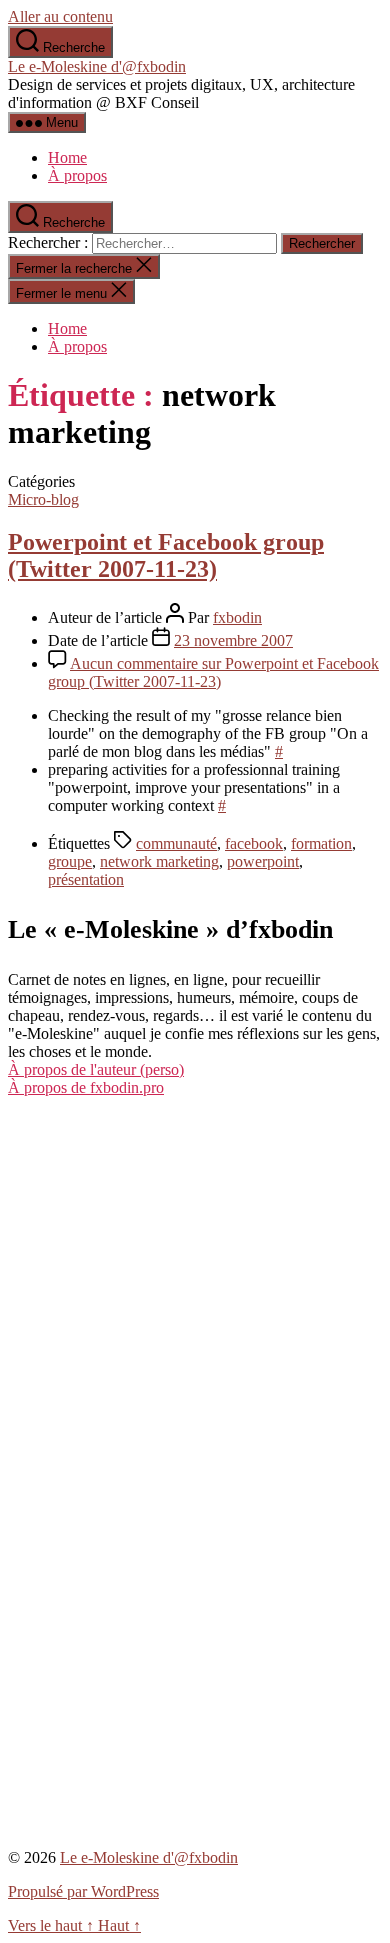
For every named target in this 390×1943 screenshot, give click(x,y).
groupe (70, 861)
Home (67, 157)
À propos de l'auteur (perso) (96, 1069)
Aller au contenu (60, 16)
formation (321, 843)
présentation (86, 879)
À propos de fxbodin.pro (86, 1087)
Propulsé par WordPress (83, 1891)
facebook (254, 843)
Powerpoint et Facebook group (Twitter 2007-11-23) (166, 555)
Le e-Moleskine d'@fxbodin (97, 66)
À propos (77, 175)
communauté (176, 843)
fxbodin (237, 617)
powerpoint (263, 861)
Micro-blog (43, 499)
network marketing (159, 861)
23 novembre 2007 (233, 640)
